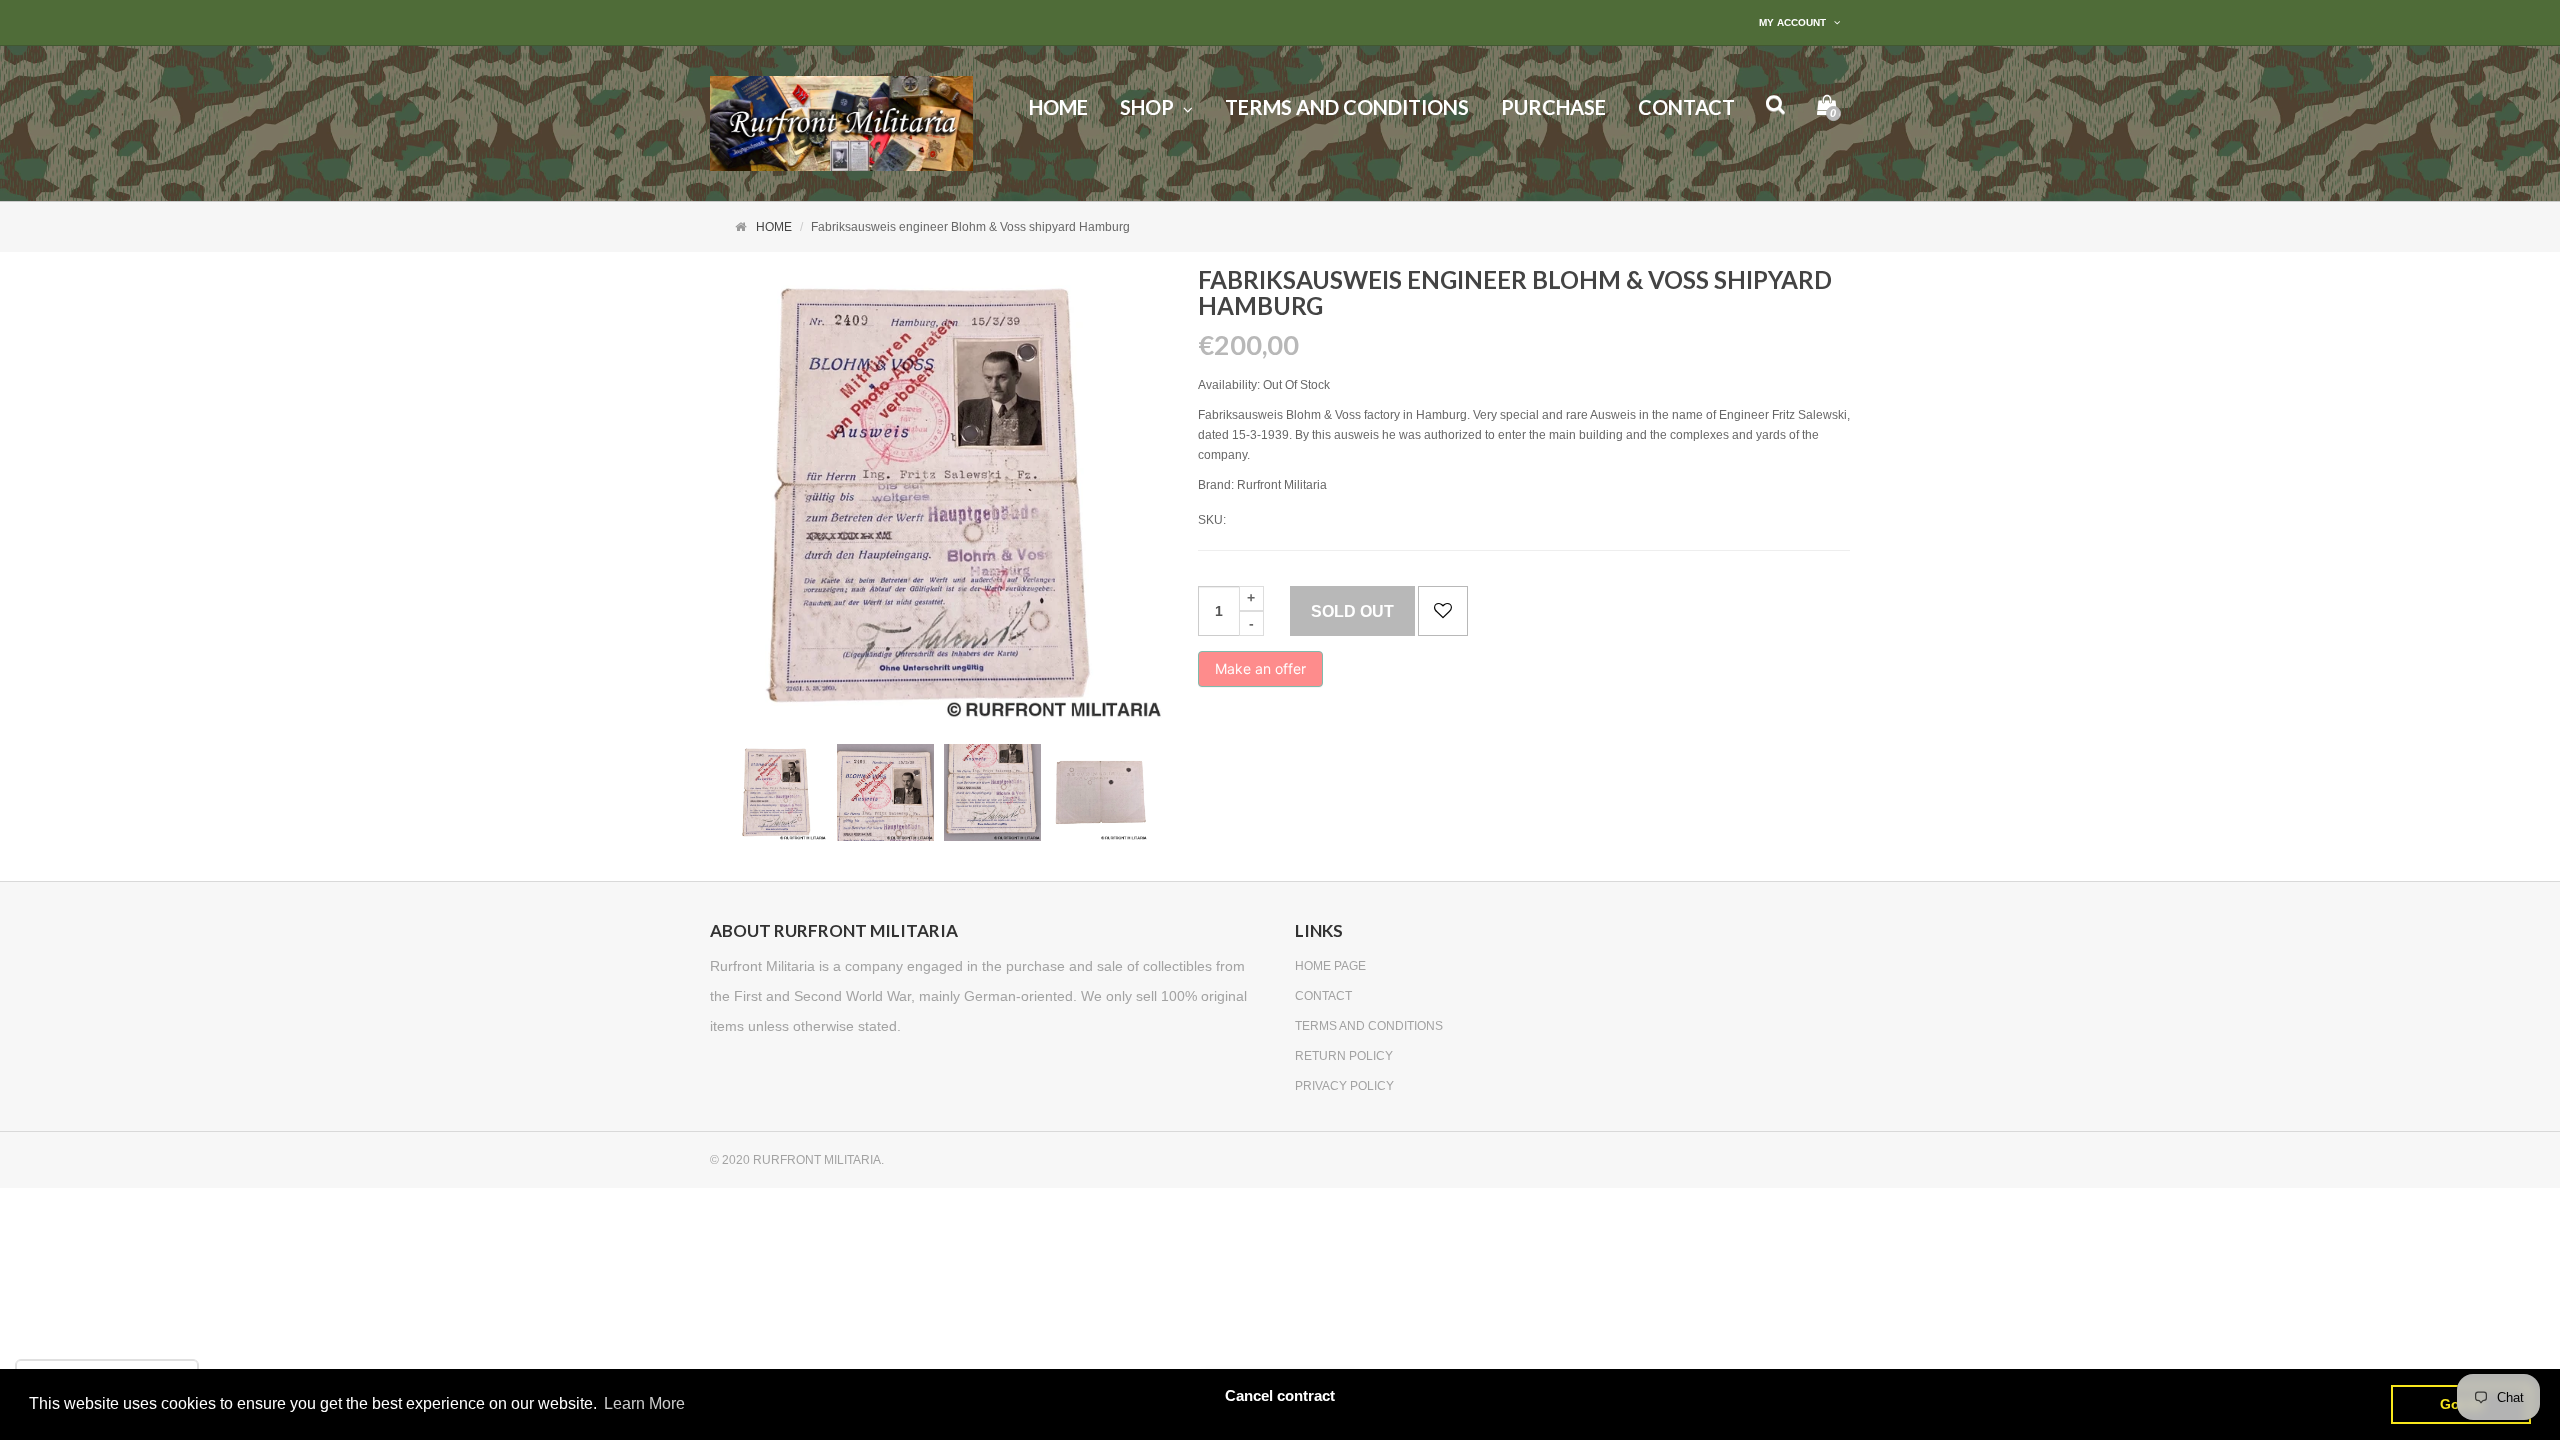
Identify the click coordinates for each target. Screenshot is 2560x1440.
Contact (1323, 996)
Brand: (1216, 485)
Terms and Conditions (1369, 1026)
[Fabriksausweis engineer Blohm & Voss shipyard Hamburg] (778, 792)
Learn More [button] (644, 1403)
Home (774, 227)
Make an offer (1260, 673)
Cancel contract (1280, 1395)
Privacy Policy (1344, 1086)
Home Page (1330, 966)
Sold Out (1352, 611)
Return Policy (1344, 1056)
